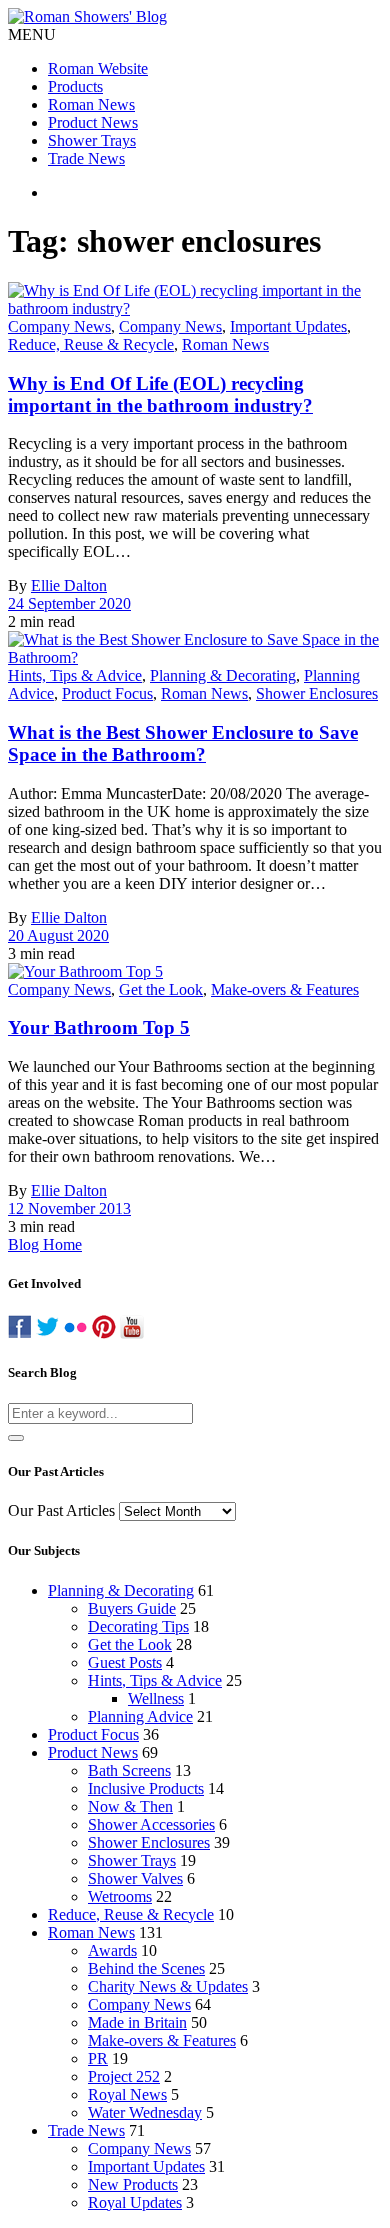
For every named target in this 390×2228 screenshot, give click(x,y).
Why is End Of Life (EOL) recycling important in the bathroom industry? (160, 394)
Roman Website (98, 68)
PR (98, 2058)
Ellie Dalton (69, 585)
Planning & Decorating (223, 675)
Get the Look (161, 989)
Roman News (91, 104)
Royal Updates (135, 2202)
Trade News (86, 158)
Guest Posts (125, 1662)
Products (75, 86)
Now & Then (130, 1806)
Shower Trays (92, 140)
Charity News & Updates (168, 1986)
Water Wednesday (145, 2112)
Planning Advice (140, 1716)
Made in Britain (137, 2022)
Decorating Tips (138, 1626)
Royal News (127, 2094)
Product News (93, 122)
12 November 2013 (69, 1208)
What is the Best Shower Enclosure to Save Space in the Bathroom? (183, 743)
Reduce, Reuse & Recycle (91, 344)
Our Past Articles (61, 1510)
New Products (133, 2184)
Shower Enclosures (317, 693)
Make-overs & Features (285, 989)
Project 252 (124, 2076)
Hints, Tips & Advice (75, 675)
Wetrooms (120, 1896)
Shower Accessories (151, 1824)
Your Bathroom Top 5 (99, 1027)
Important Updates (288, 326)
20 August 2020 (58, 935)
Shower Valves (135, 1878)
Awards (112, 1950)
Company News (59, 326)
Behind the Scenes (146, 1968)
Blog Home (45, 1244)
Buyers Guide (132, 1608)
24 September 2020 (69, 603)
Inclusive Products (146, 1788)
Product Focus (107, 693)
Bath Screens (129, 1770)
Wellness (156, 1698)
